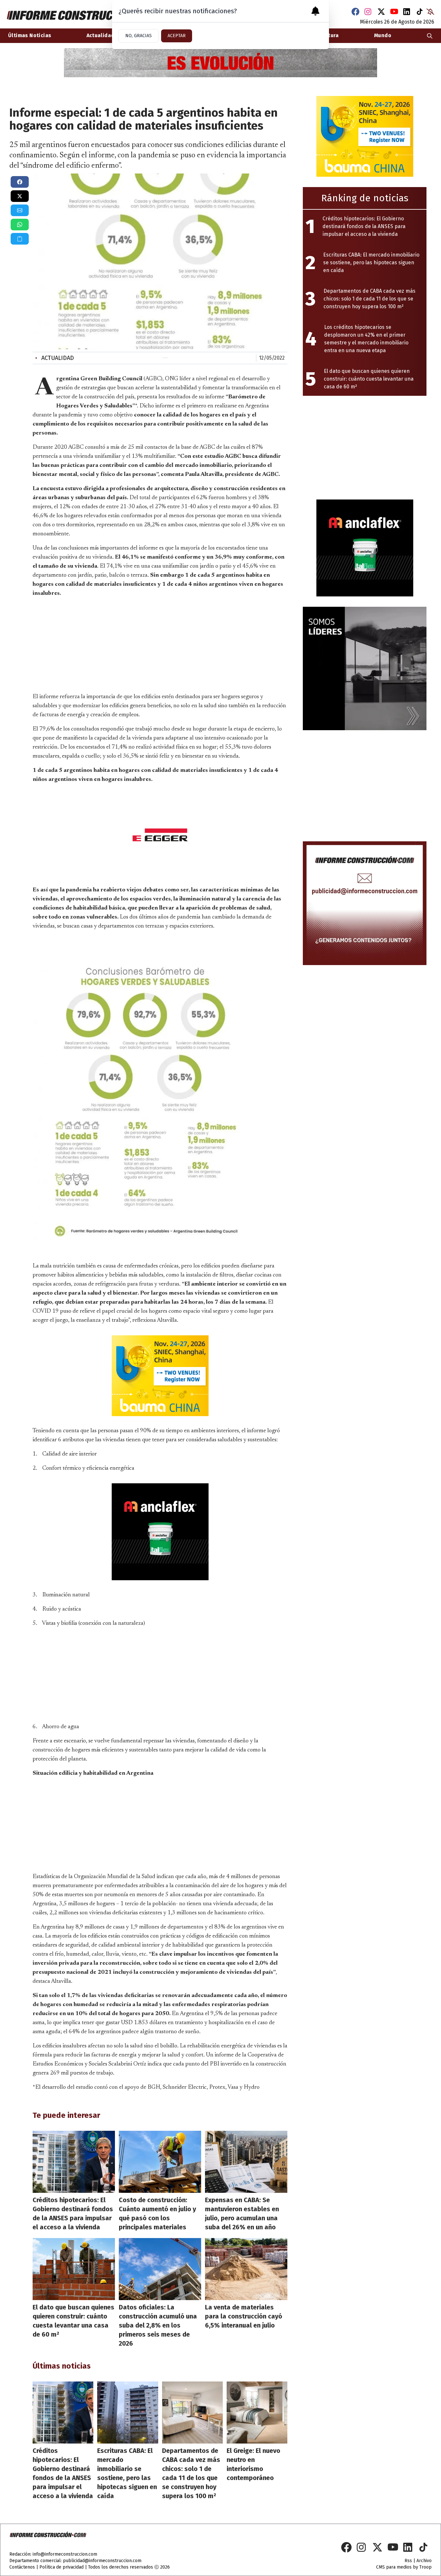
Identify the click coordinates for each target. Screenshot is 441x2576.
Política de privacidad (62, 2567)
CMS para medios (394, 2567)
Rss (408, 2561)
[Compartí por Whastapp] (20, 225)
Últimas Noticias (30, 35)
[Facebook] (355, 12)
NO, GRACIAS (138, 36)
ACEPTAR (177, 36)
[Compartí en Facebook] (20, 182)
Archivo (424, 2561)
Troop (426, 2567)
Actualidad (55, 358)
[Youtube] (394, 12)
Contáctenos (22, 2567)
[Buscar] (430, 36)
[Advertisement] (160, 644)
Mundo (383, 35)
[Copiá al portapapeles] (20, 239)
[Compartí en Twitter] (20, 196)
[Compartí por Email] (20, 210)
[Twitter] (381, 12)
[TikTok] (420, 12)
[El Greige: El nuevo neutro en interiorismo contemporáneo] (257, 2413)
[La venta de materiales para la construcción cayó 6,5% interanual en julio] (246, 2269)
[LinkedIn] (407, 12)
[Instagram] (368, 12)
